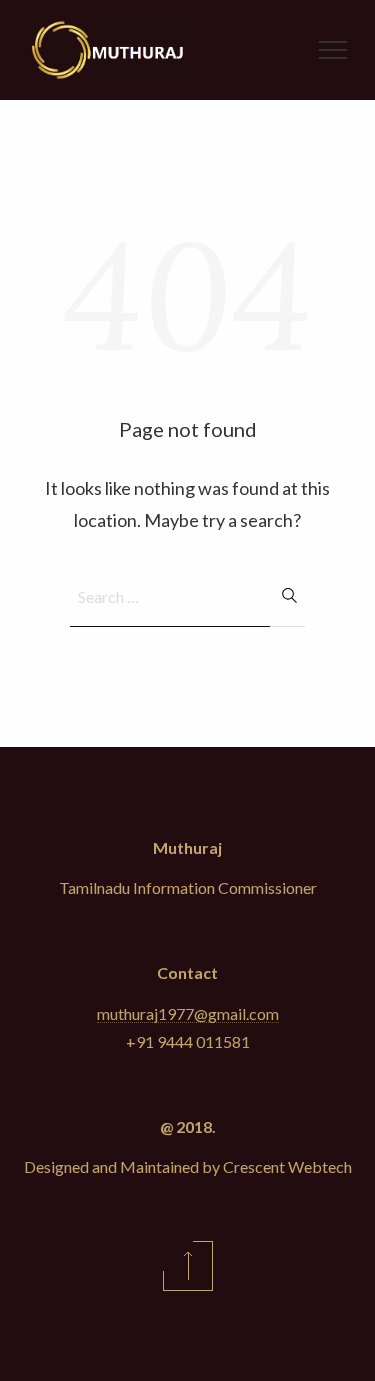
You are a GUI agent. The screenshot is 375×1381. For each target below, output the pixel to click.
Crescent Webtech (287, 1166)
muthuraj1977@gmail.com (188, 1013)
